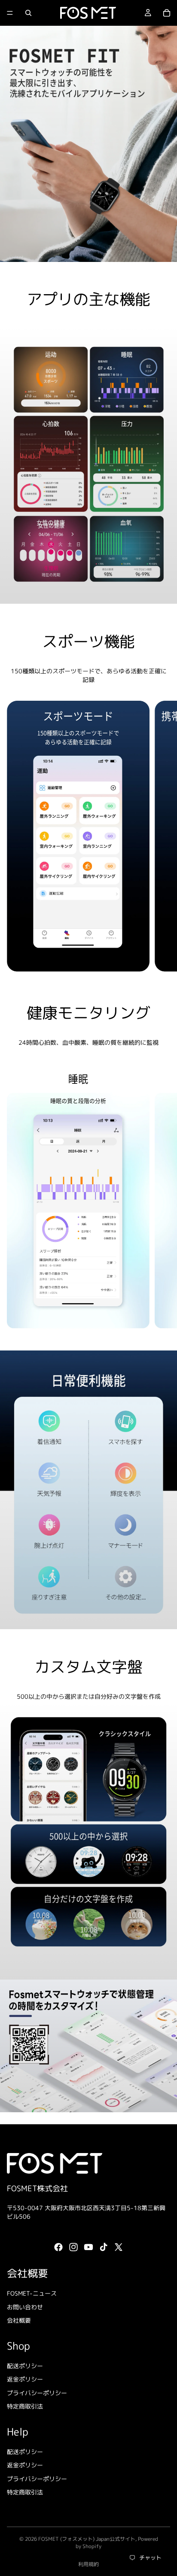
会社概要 (19, 2321)
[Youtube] (88, 2248)
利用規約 (88, 2564)
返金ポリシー (25, 2379)
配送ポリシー (25, 2366)
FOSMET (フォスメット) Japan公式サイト (87, 2539)
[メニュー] (10, 13)
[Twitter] (119, 2248)
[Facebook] (58, 2248)
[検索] (28, 13)
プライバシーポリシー (37, 2393)
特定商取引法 (25, 2407)
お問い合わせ (25, 2307)
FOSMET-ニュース (32, 2293)
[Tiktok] (104, 2248)
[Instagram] (73, 2248)
